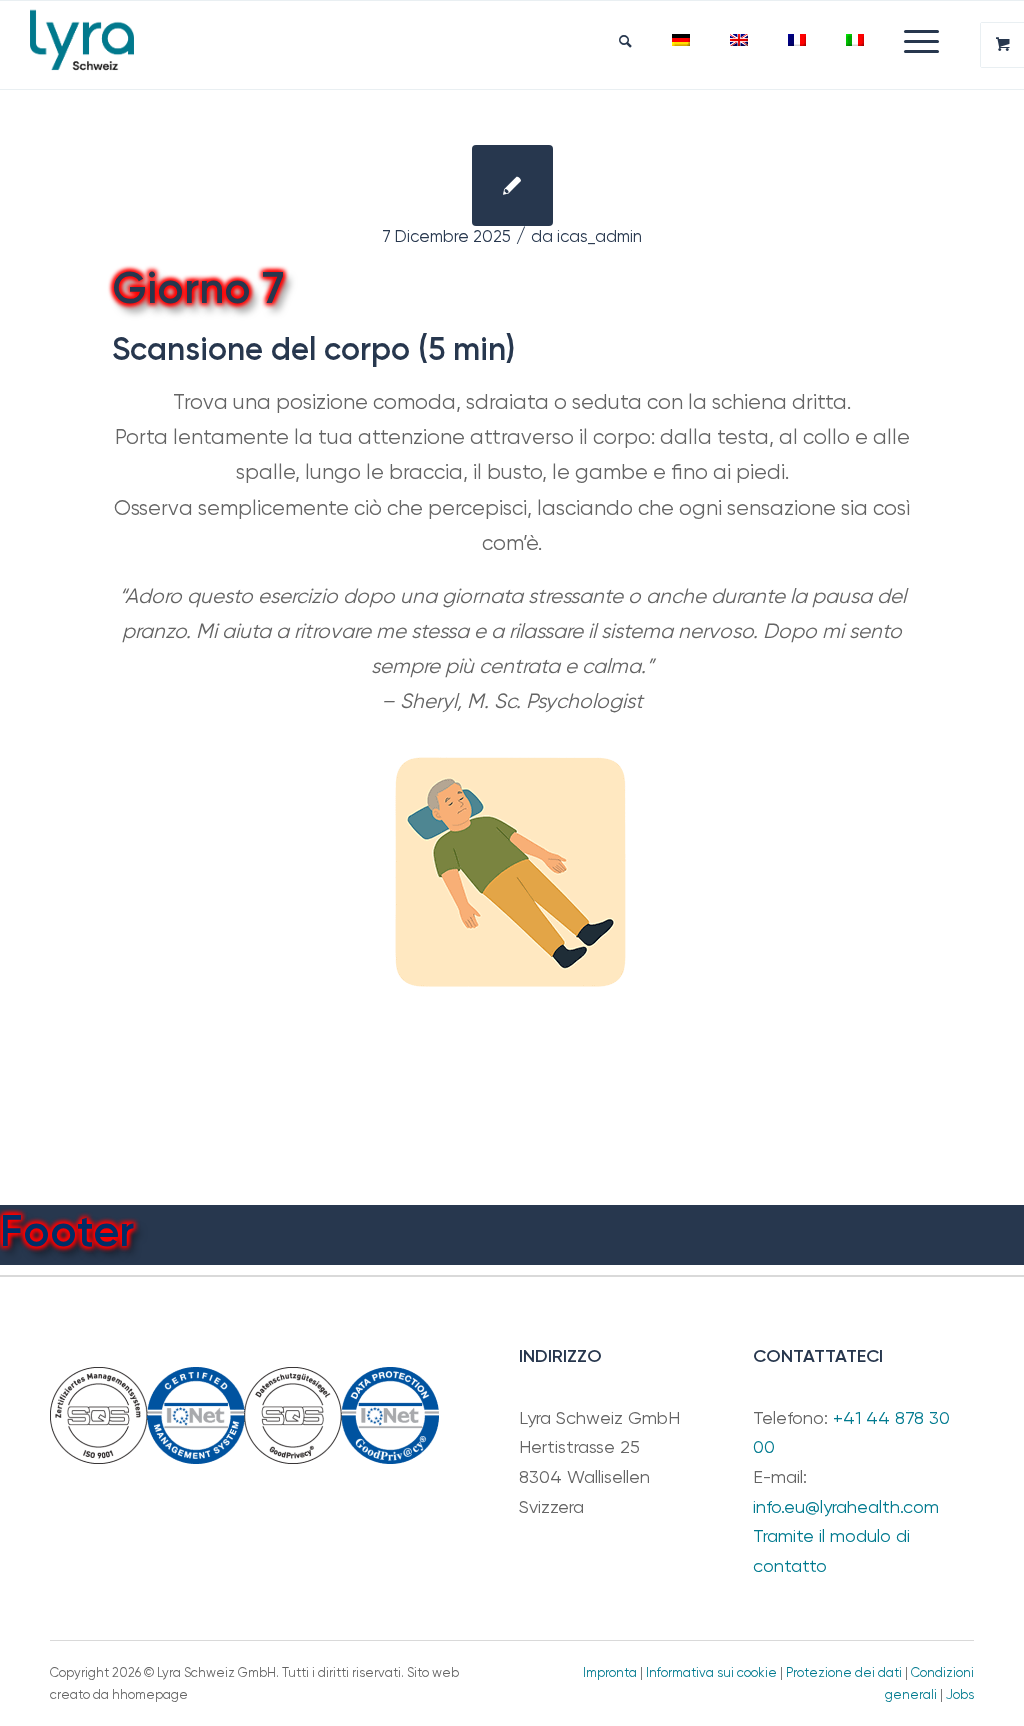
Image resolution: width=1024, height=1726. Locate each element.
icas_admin (599, 236)
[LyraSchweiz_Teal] (81, 45)
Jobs (960, 1694)
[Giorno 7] (512, 185)
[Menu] (911, 41)
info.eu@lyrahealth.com (846, 1506)
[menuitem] (625, 41)
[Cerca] (625, 41)
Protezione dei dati (844, 1672)
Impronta (610, 1672)
